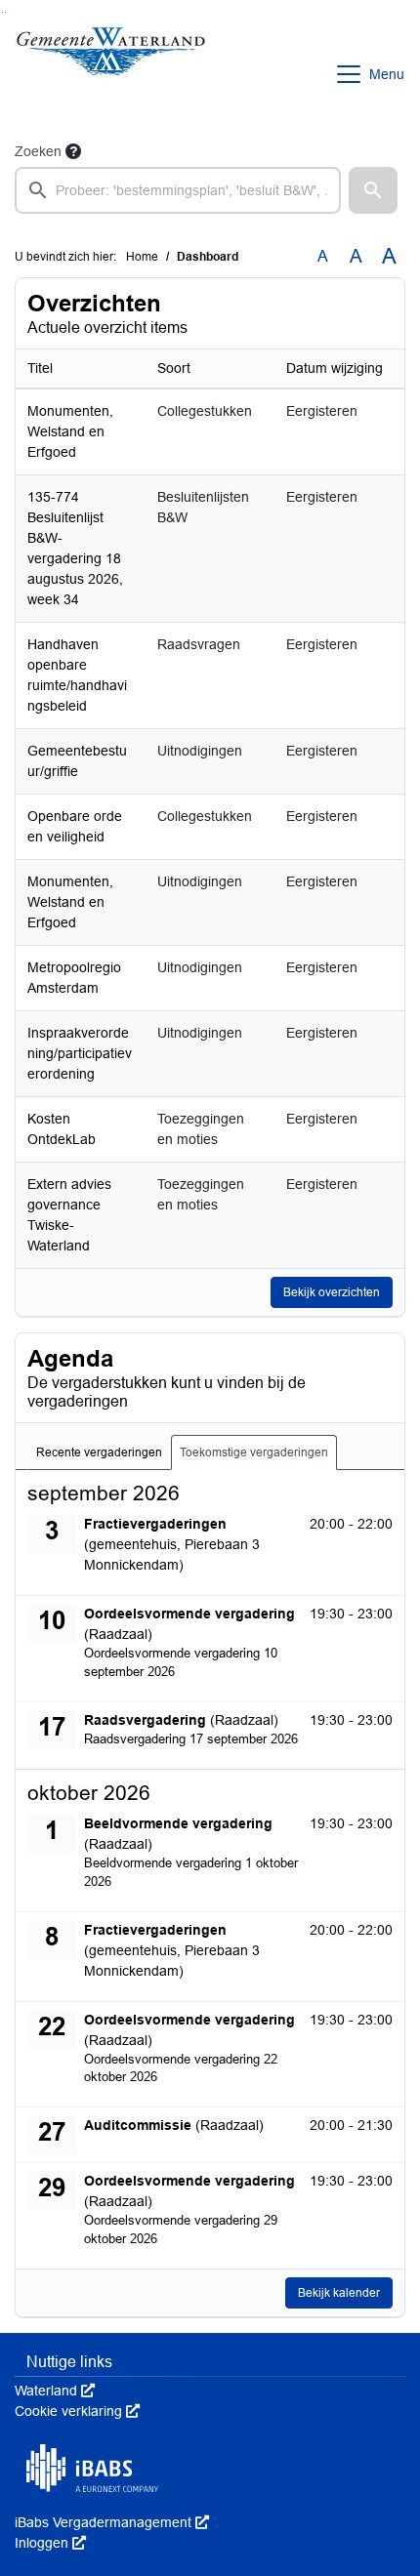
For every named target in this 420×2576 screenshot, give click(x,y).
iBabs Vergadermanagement (112, 2522)
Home (142, 257)
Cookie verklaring (77, 2411)
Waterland (55, 2391)
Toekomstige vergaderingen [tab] (254, 1452)
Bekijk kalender (339, 2293)
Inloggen (50, 2543)
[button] (373, 190)
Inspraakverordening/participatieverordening (80, 1053)
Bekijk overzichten (332, 1292)
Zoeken (38, 151)
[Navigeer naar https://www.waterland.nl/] (111, 74)
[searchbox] (178, 190)
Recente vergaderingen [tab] (99, 1452)
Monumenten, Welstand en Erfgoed (70, 431)
